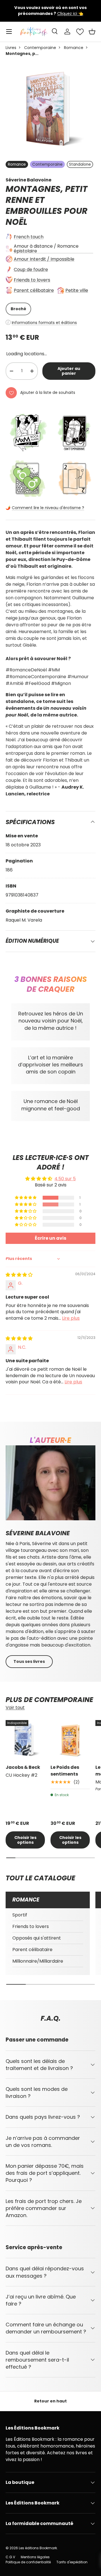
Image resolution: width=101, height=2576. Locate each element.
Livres (11, 48)
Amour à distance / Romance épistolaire (46, 248)
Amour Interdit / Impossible (44, 259)
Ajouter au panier (69, 371)
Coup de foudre (31, 269)
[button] (92, 32)
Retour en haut (50, 2401)
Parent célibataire (34, 290)
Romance (74, 48)
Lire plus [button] (71, 1318)
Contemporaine (40, 48)
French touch (29, 237)
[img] (19, 1275)
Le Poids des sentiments (65, 1771)
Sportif (20, 1915)
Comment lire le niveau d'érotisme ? (48, 508)
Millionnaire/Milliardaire (38, 1961)
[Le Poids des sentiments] (70, 1740)
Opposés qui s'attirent (37, 1938)
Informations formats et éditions (44, 323)
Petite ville (77, 290)
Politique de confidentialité (28, 2562)
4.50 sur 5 (65, 1179)
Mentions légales (35, 2557)
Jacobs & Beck (23, 1767)
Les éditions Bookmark (38, 2548)
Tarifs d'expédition (72, 2562)
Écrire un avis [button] (50, 1238)
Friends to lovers (32, 280)
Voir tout (15, 1708)
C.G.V (10, 2557)
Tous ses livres (29, 1661)
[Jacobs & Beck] (25, 1740)
